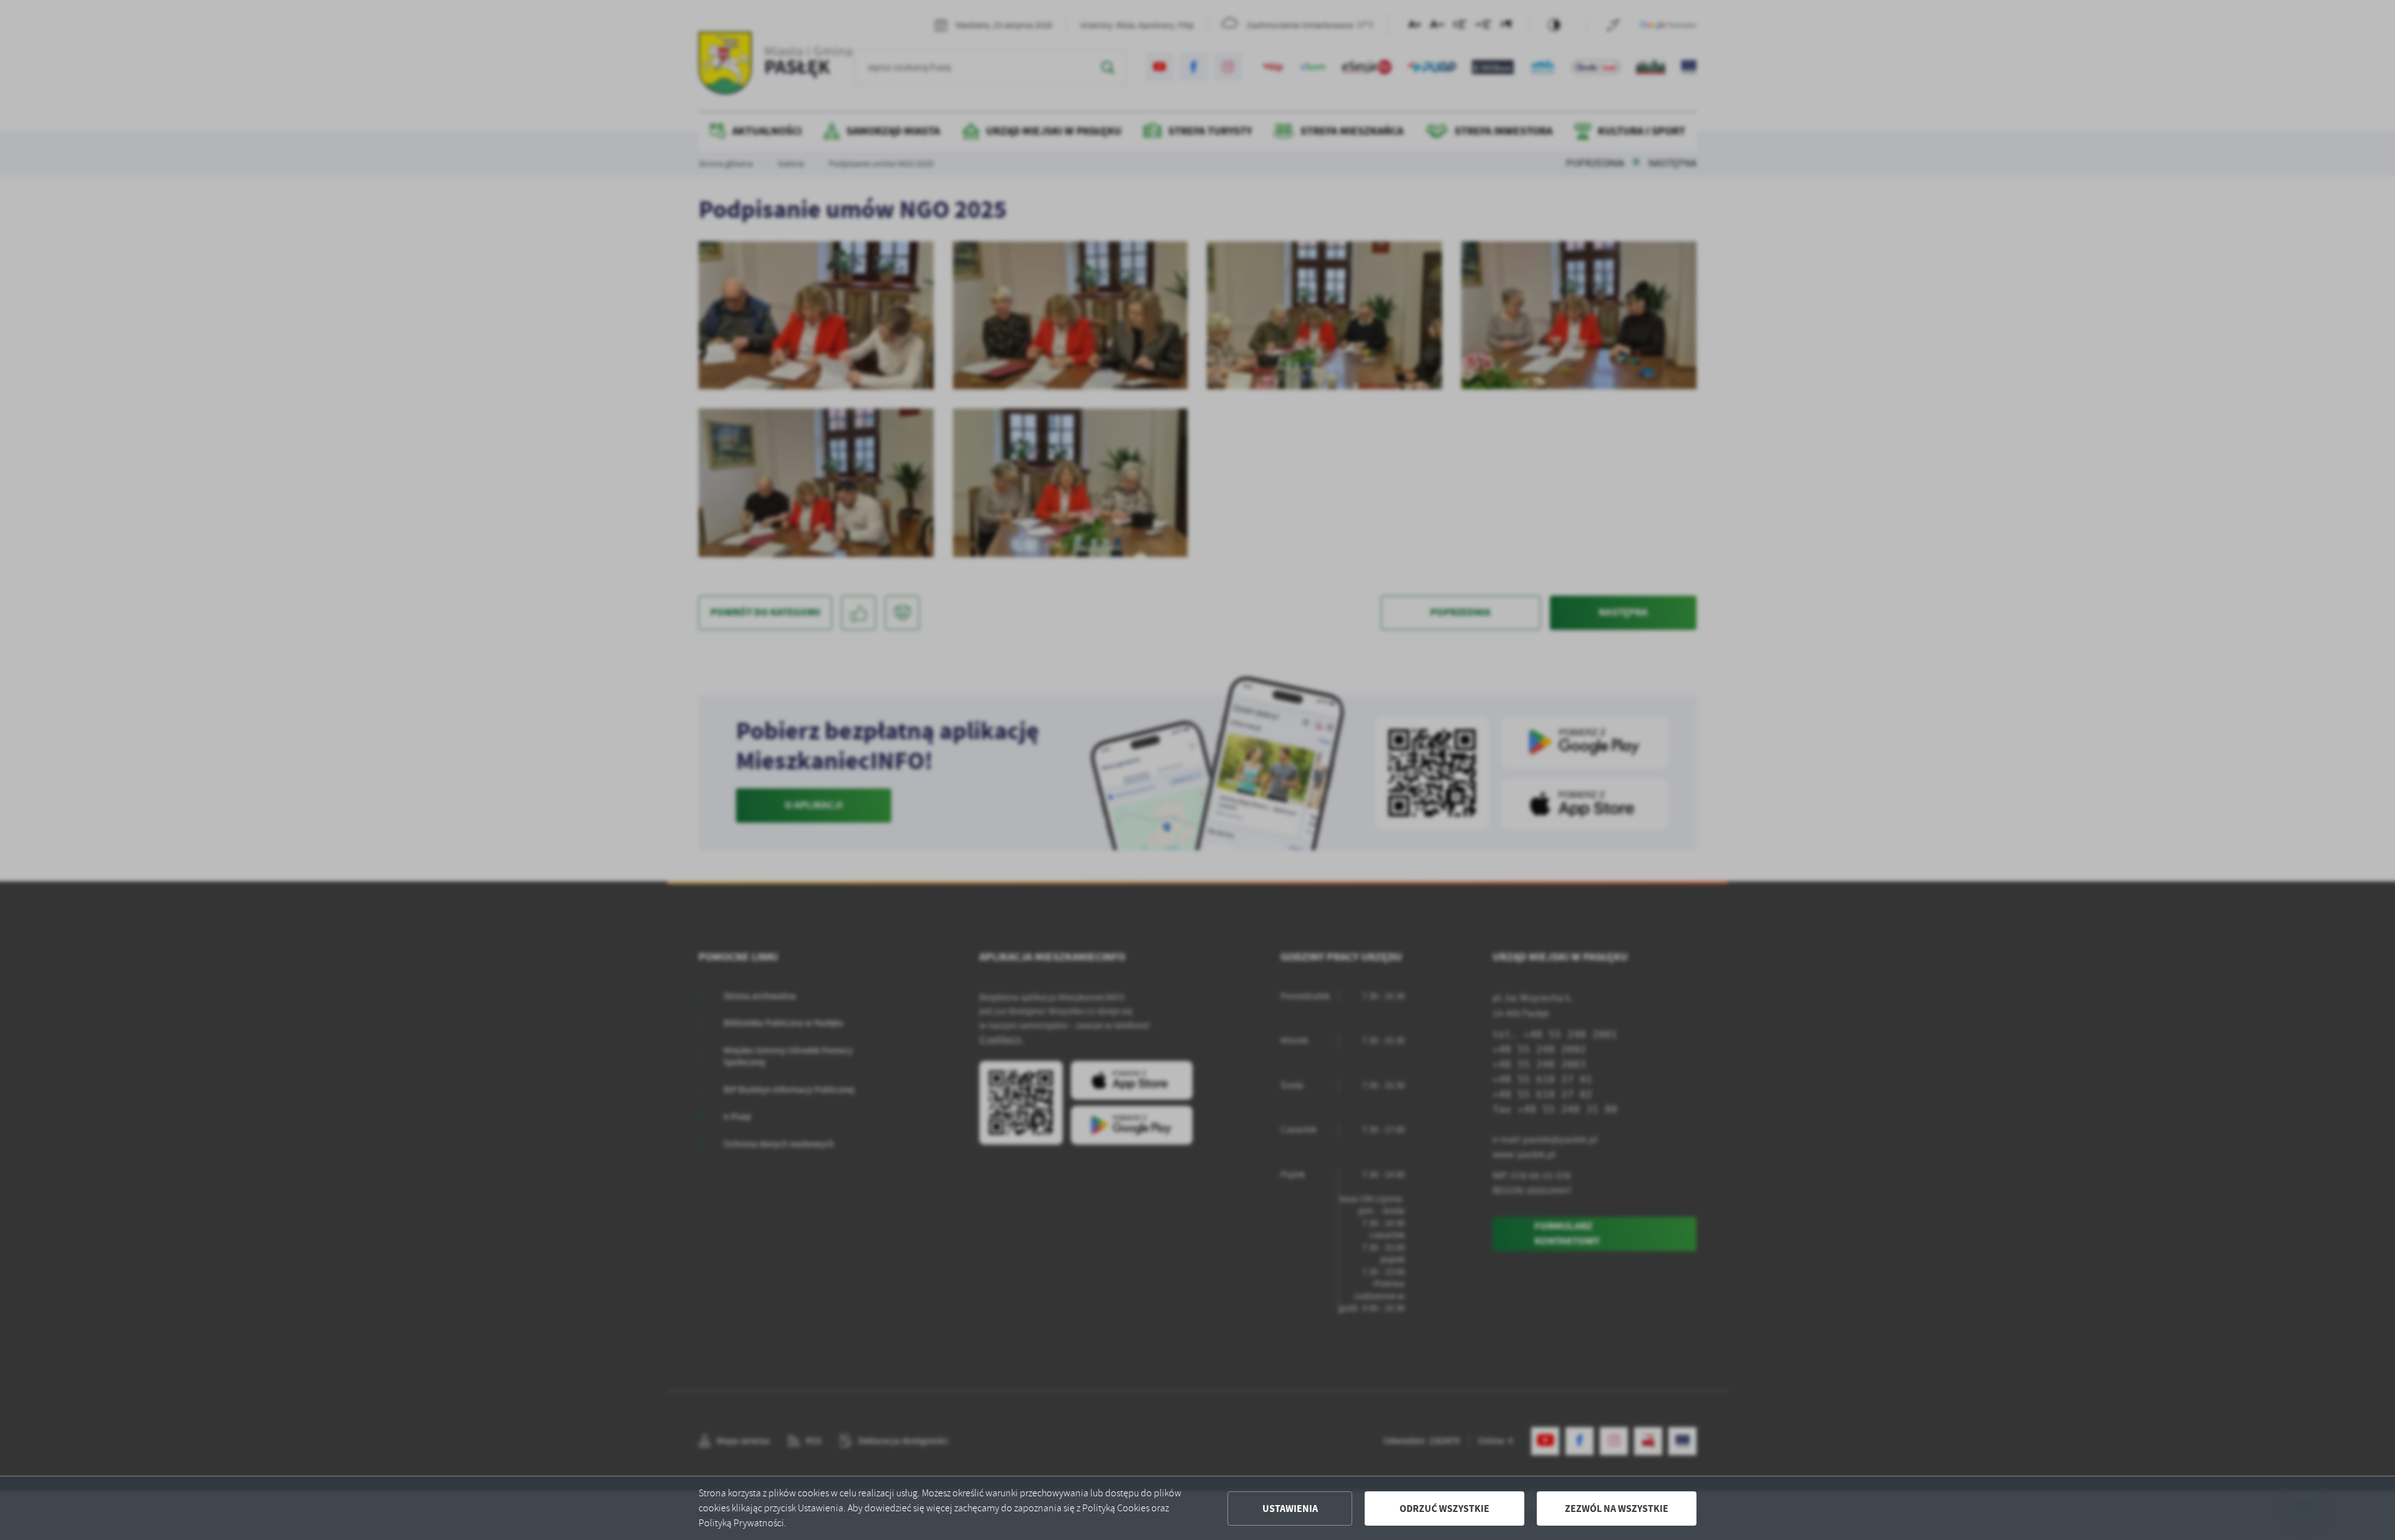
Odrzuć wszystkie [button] (1444, 1509)
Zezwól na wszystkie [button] (1617, 1509)
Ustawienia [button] (1290, 1509)
